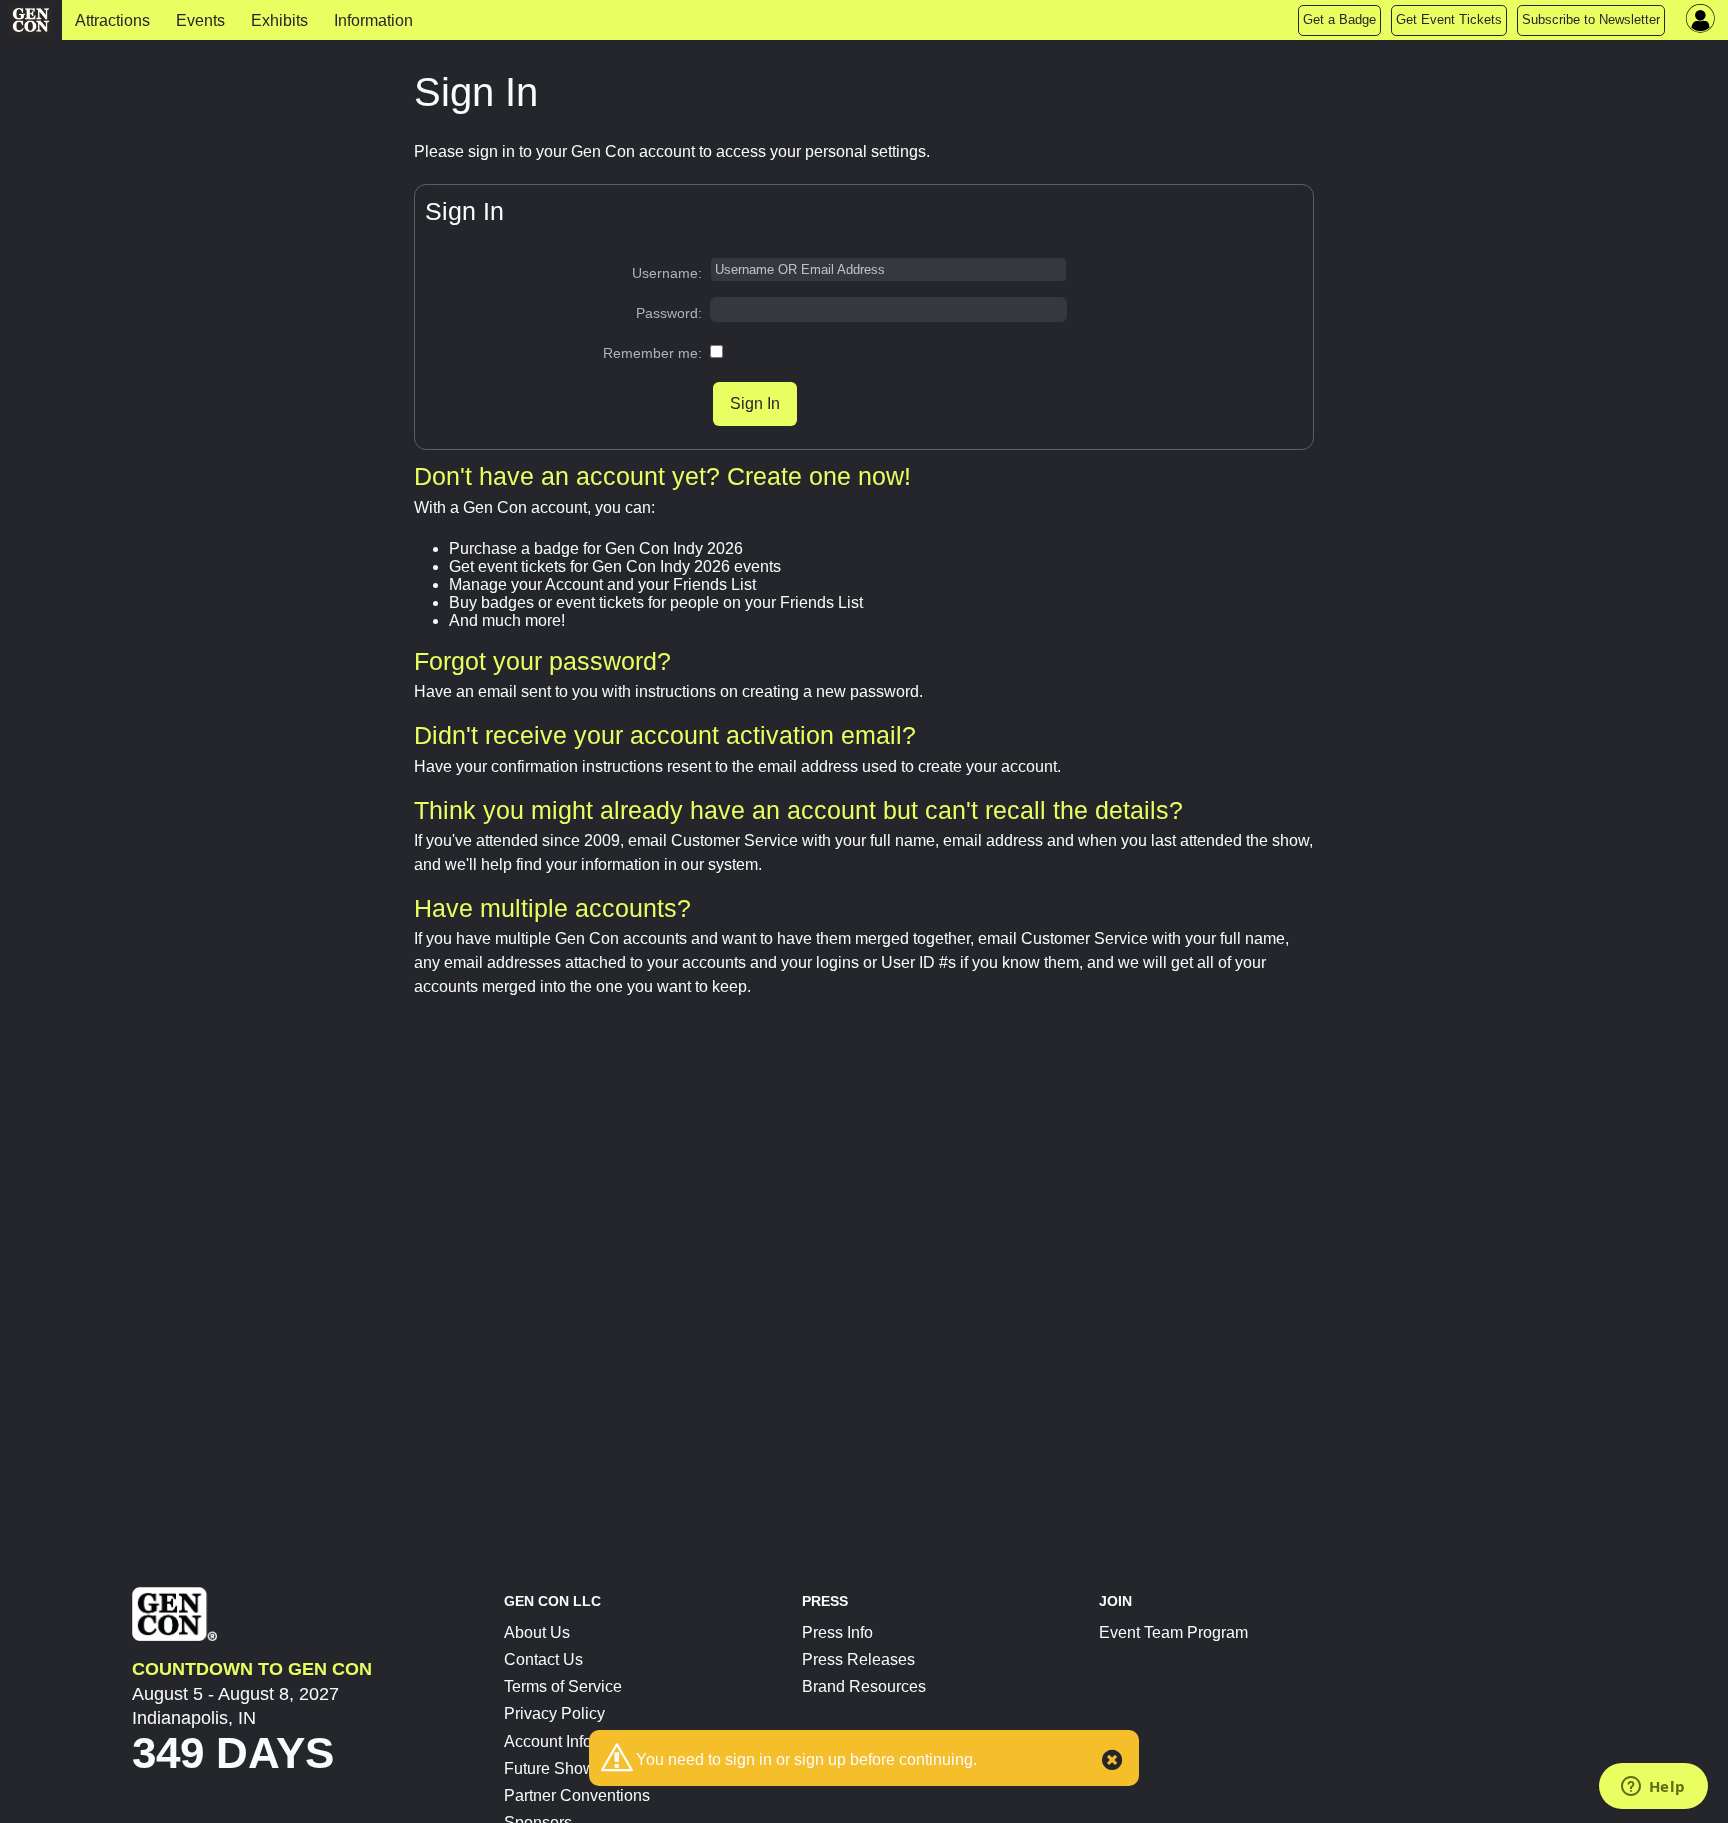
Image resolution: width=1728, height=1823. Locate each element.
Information (373, 20)
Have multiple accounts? (552, 908)
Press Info (837, 1632)
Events (200, 20)
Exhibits (279, 20)
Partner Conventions (577, 1795)
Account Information (574, 1741)
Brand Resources (864, 1686)
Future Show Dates (572, 1768)
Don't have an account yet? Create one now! (662, 476)
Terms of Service (563, 1686)
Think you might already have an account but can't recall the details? (798, 810)
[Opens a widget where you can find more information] (1653, 1788)
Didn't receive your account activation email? (665, 735)
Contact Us (543, 1659)
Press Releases (858, 1659)
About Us (537, 1632)
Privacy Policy (554, 1713)
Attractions (112, 20)
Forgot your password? (542, 661)
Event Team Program (1173, 1632)
